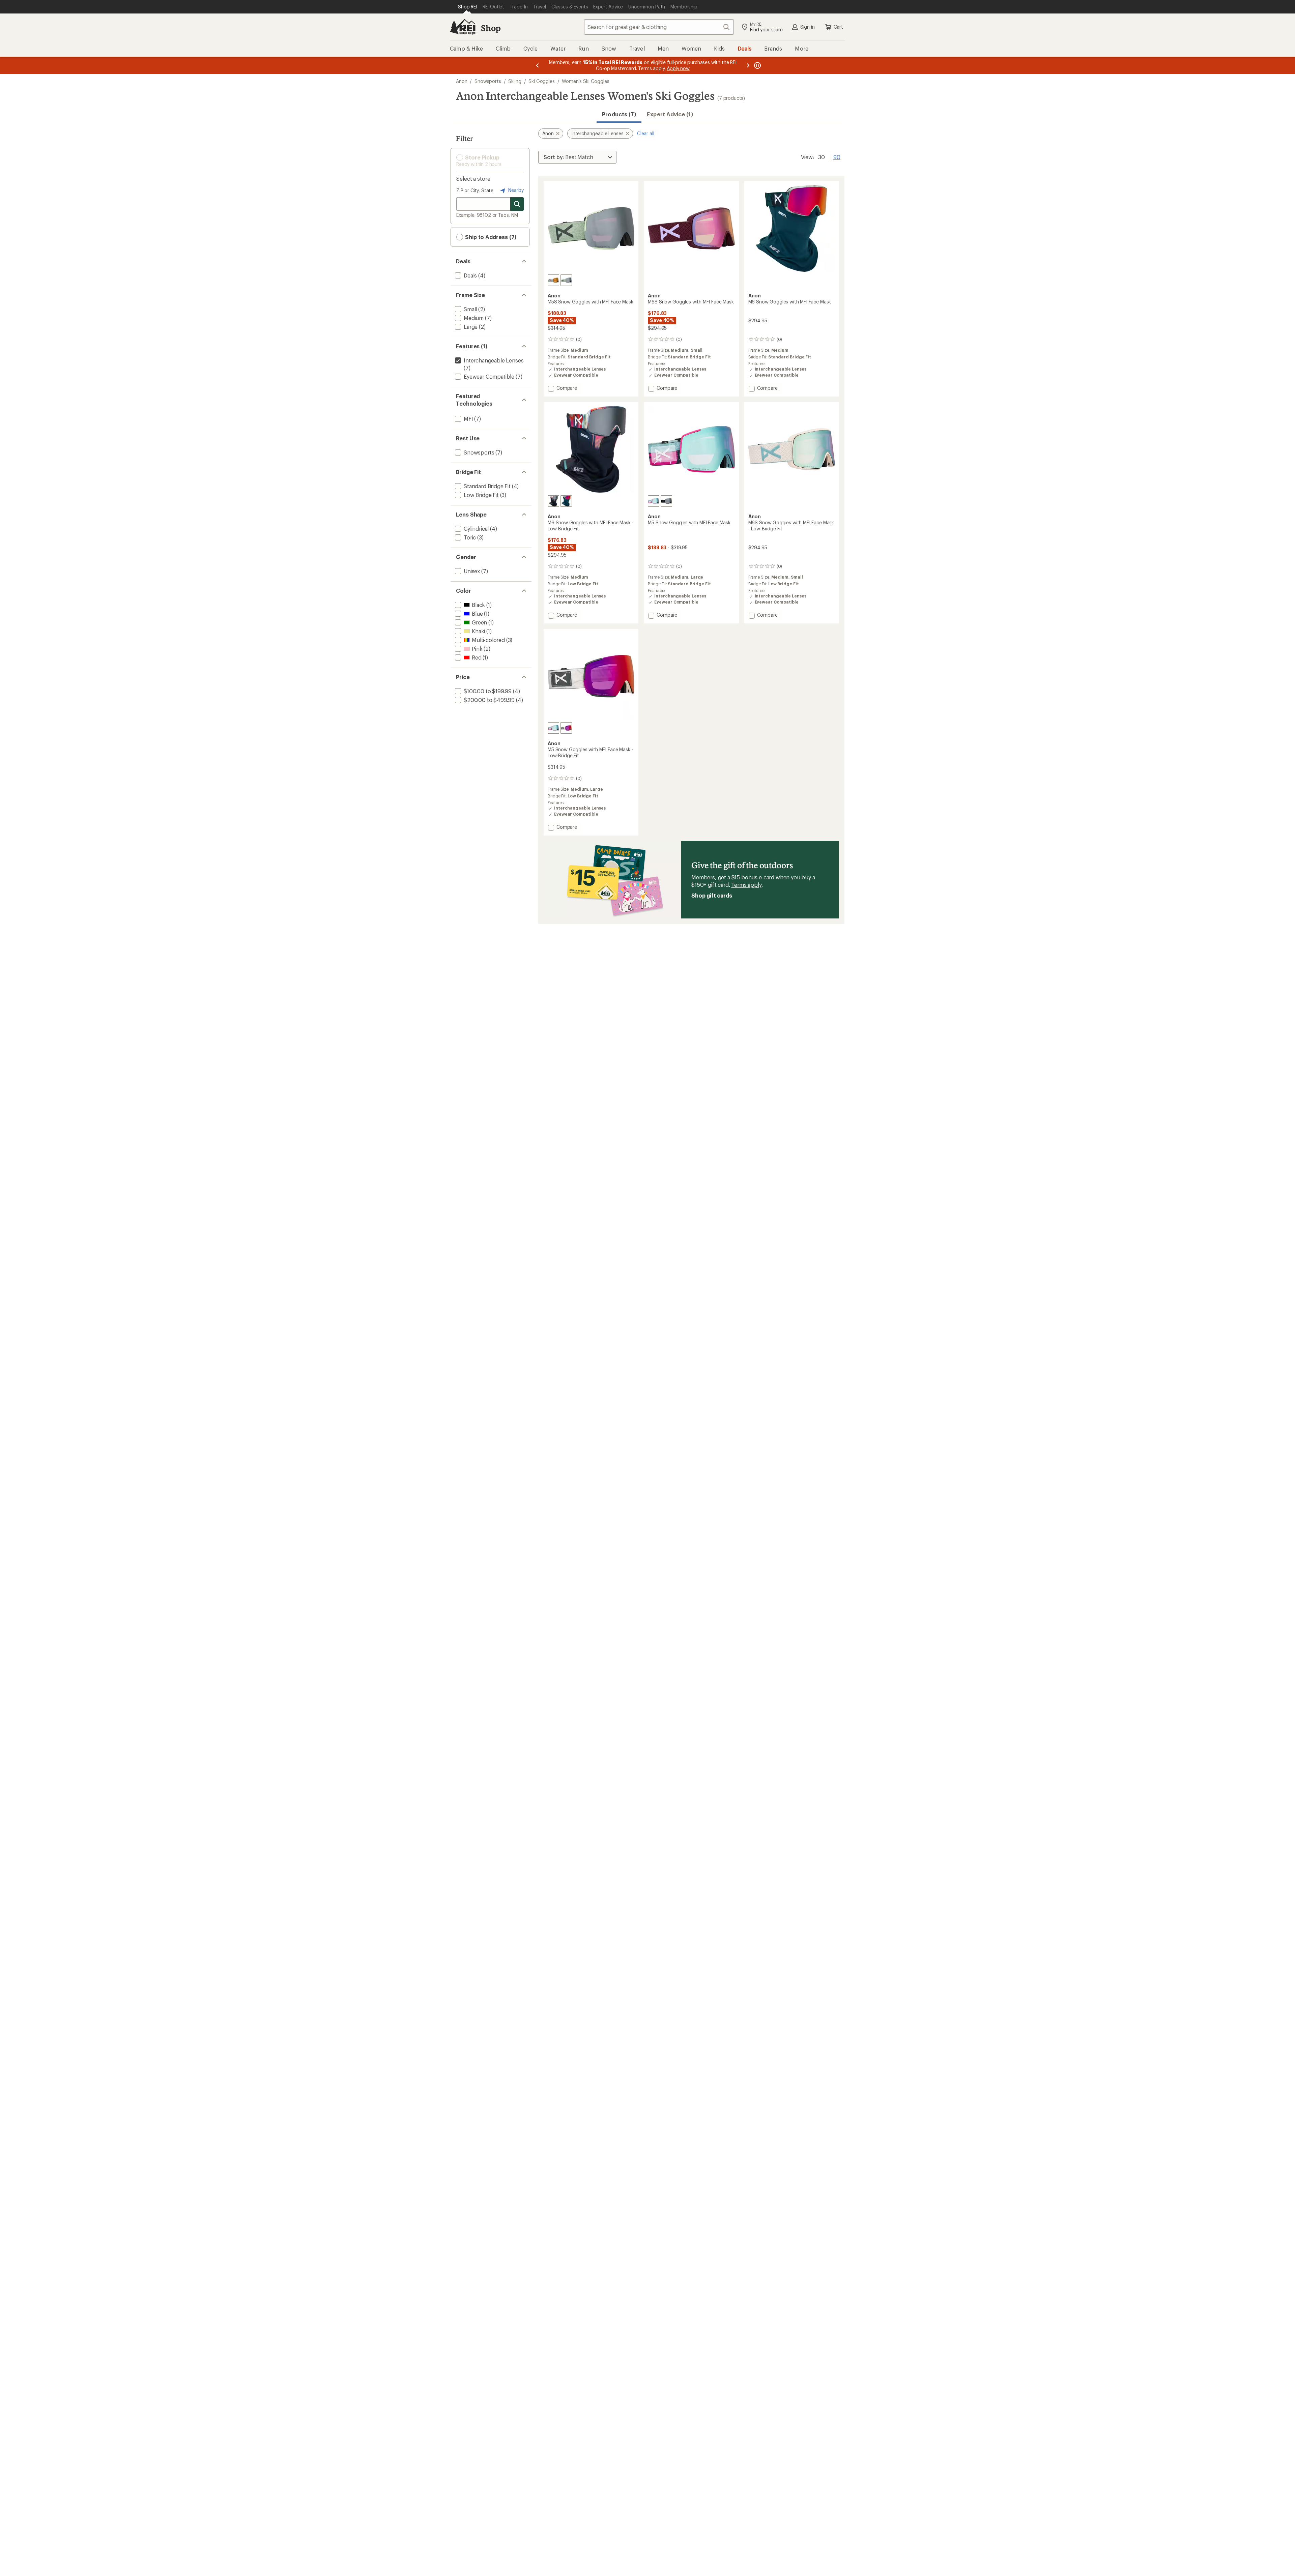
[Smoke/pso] (666, 501)
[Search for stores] (517, 204)
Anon (462, 81)
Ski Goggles (541, 81)
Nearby (515, 190)
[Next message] (748, 65)
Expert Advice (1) (670, 114)
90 (837, 156)
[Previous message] (538, 65)
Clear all (646, 133)
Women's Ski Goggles (585, 81)
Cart (838, 27)
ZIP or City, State (475, 190)
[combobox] (659, 27)
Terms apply (746, 885)
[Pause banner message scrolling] (757, 65)
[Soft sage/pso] (566, 280)
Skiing (515, 81)
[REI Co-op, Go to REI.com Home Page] (463, 27)
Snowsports (488, 81)
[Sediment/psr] (566, 728)
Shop (491, 28)
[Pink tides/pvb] (654, 501)
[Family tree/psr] (566, 501)
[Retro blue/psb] (553, 280)
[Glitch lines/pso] (553, 501)
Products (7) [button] (619, 114)
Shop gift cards (712, 895)
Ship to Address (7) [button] (490, 237)
